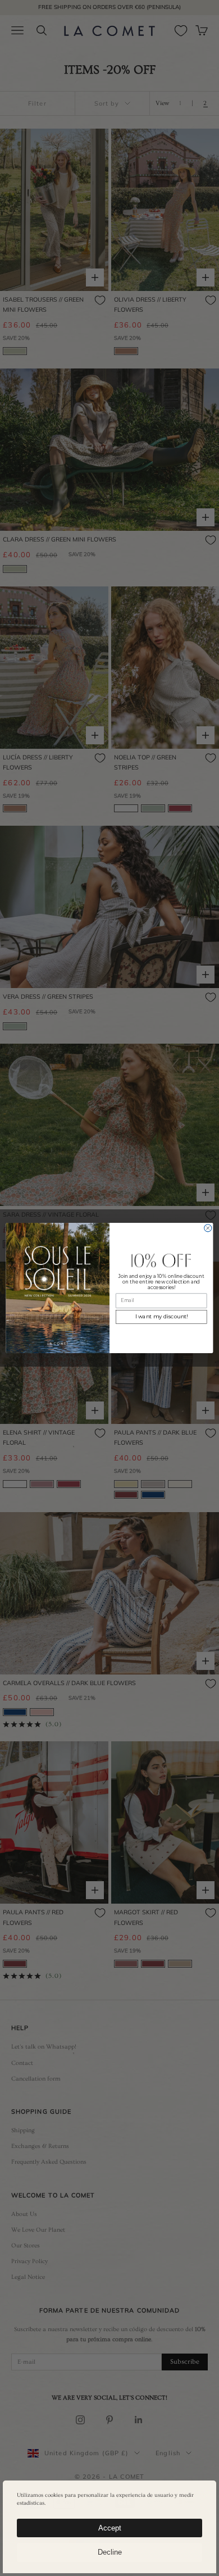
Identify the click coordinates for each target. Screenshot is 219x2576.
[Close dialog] (208, 1228)
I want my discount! (161, 1317)
